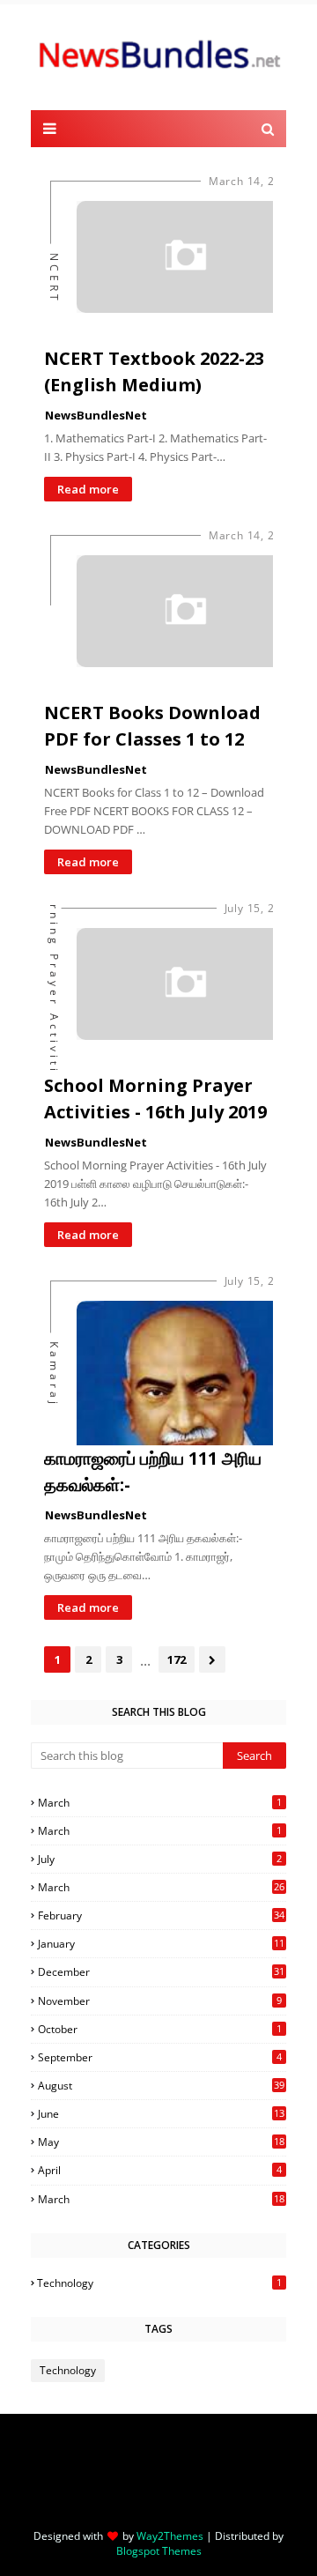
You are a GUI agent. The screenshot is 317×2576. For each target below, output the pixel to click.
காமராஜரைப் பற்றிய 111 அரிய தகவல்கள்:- (153, 1471)
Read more (88, 489)
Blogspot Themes (159, 2551)
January (161, 1944)
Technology (159, 2283)
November (160, 2001)
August (161, 2086)
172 (177, 1659)
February (161, 1915)
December (161, 1972)
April (160, 2170)
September (160, 2057)
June (161, 2114)
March (160, 1803)
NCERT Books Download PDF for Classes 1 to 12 (152, 726)
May (161, 2142)
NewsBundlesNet (96, 415)
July (160, 1859)
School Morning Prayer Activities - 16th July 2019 (155, 1099)
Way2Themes (170, 2536)
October (160, 2029)
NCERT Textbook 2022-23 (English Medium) (154, 371)
